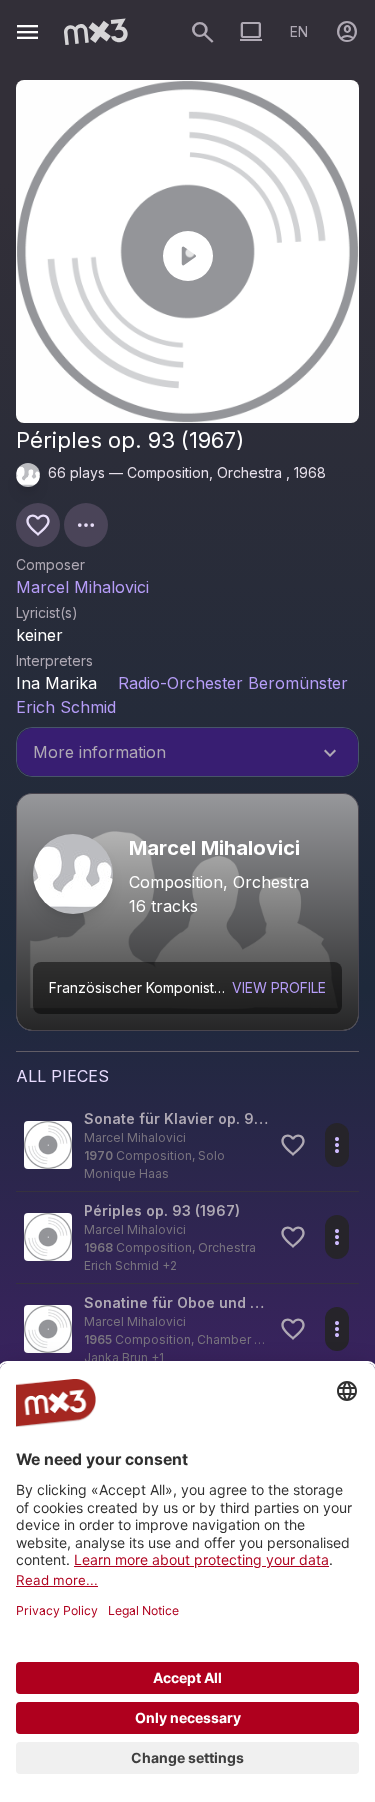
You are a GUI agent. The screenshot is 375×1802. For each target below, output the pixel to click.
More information (187, 754)
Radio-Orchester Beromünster (233, 683)
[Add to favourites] (38, 525)
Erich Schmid (66, 707)
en (299, 31)
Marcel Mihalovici (82, 587)
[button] (187, 1145)
